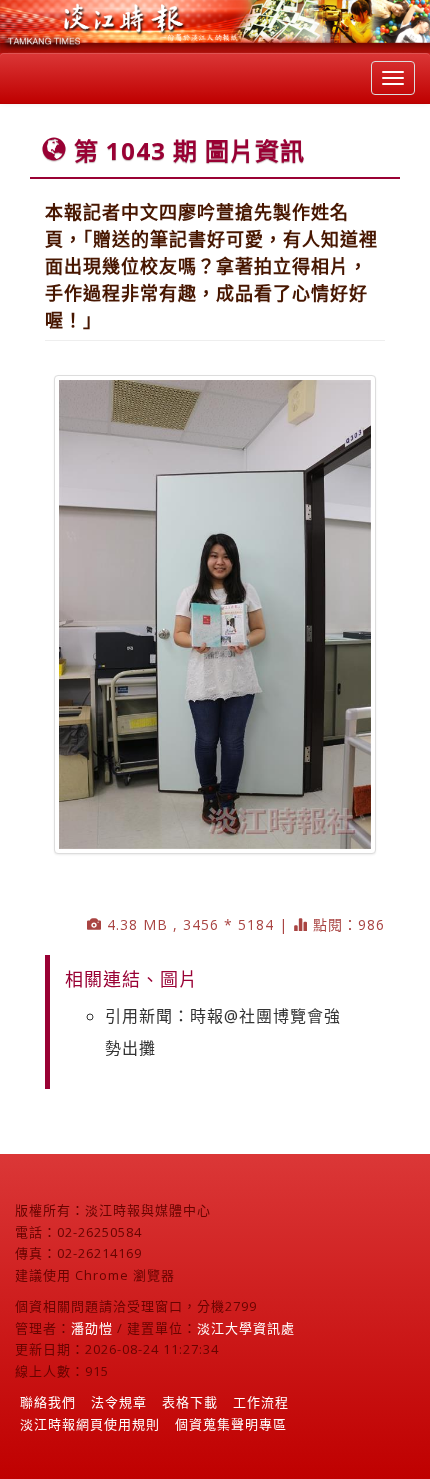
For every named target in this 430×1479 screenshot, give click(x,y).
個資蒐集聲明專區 (231, 1424)
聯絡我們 (48, 1402)
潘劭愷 (92, 1328)
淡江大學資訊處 (246, 1328)
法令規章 (119, 1402)
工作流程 (261, 1402)
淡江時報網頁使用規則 (90, 1424)
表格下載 (190, 1402)
